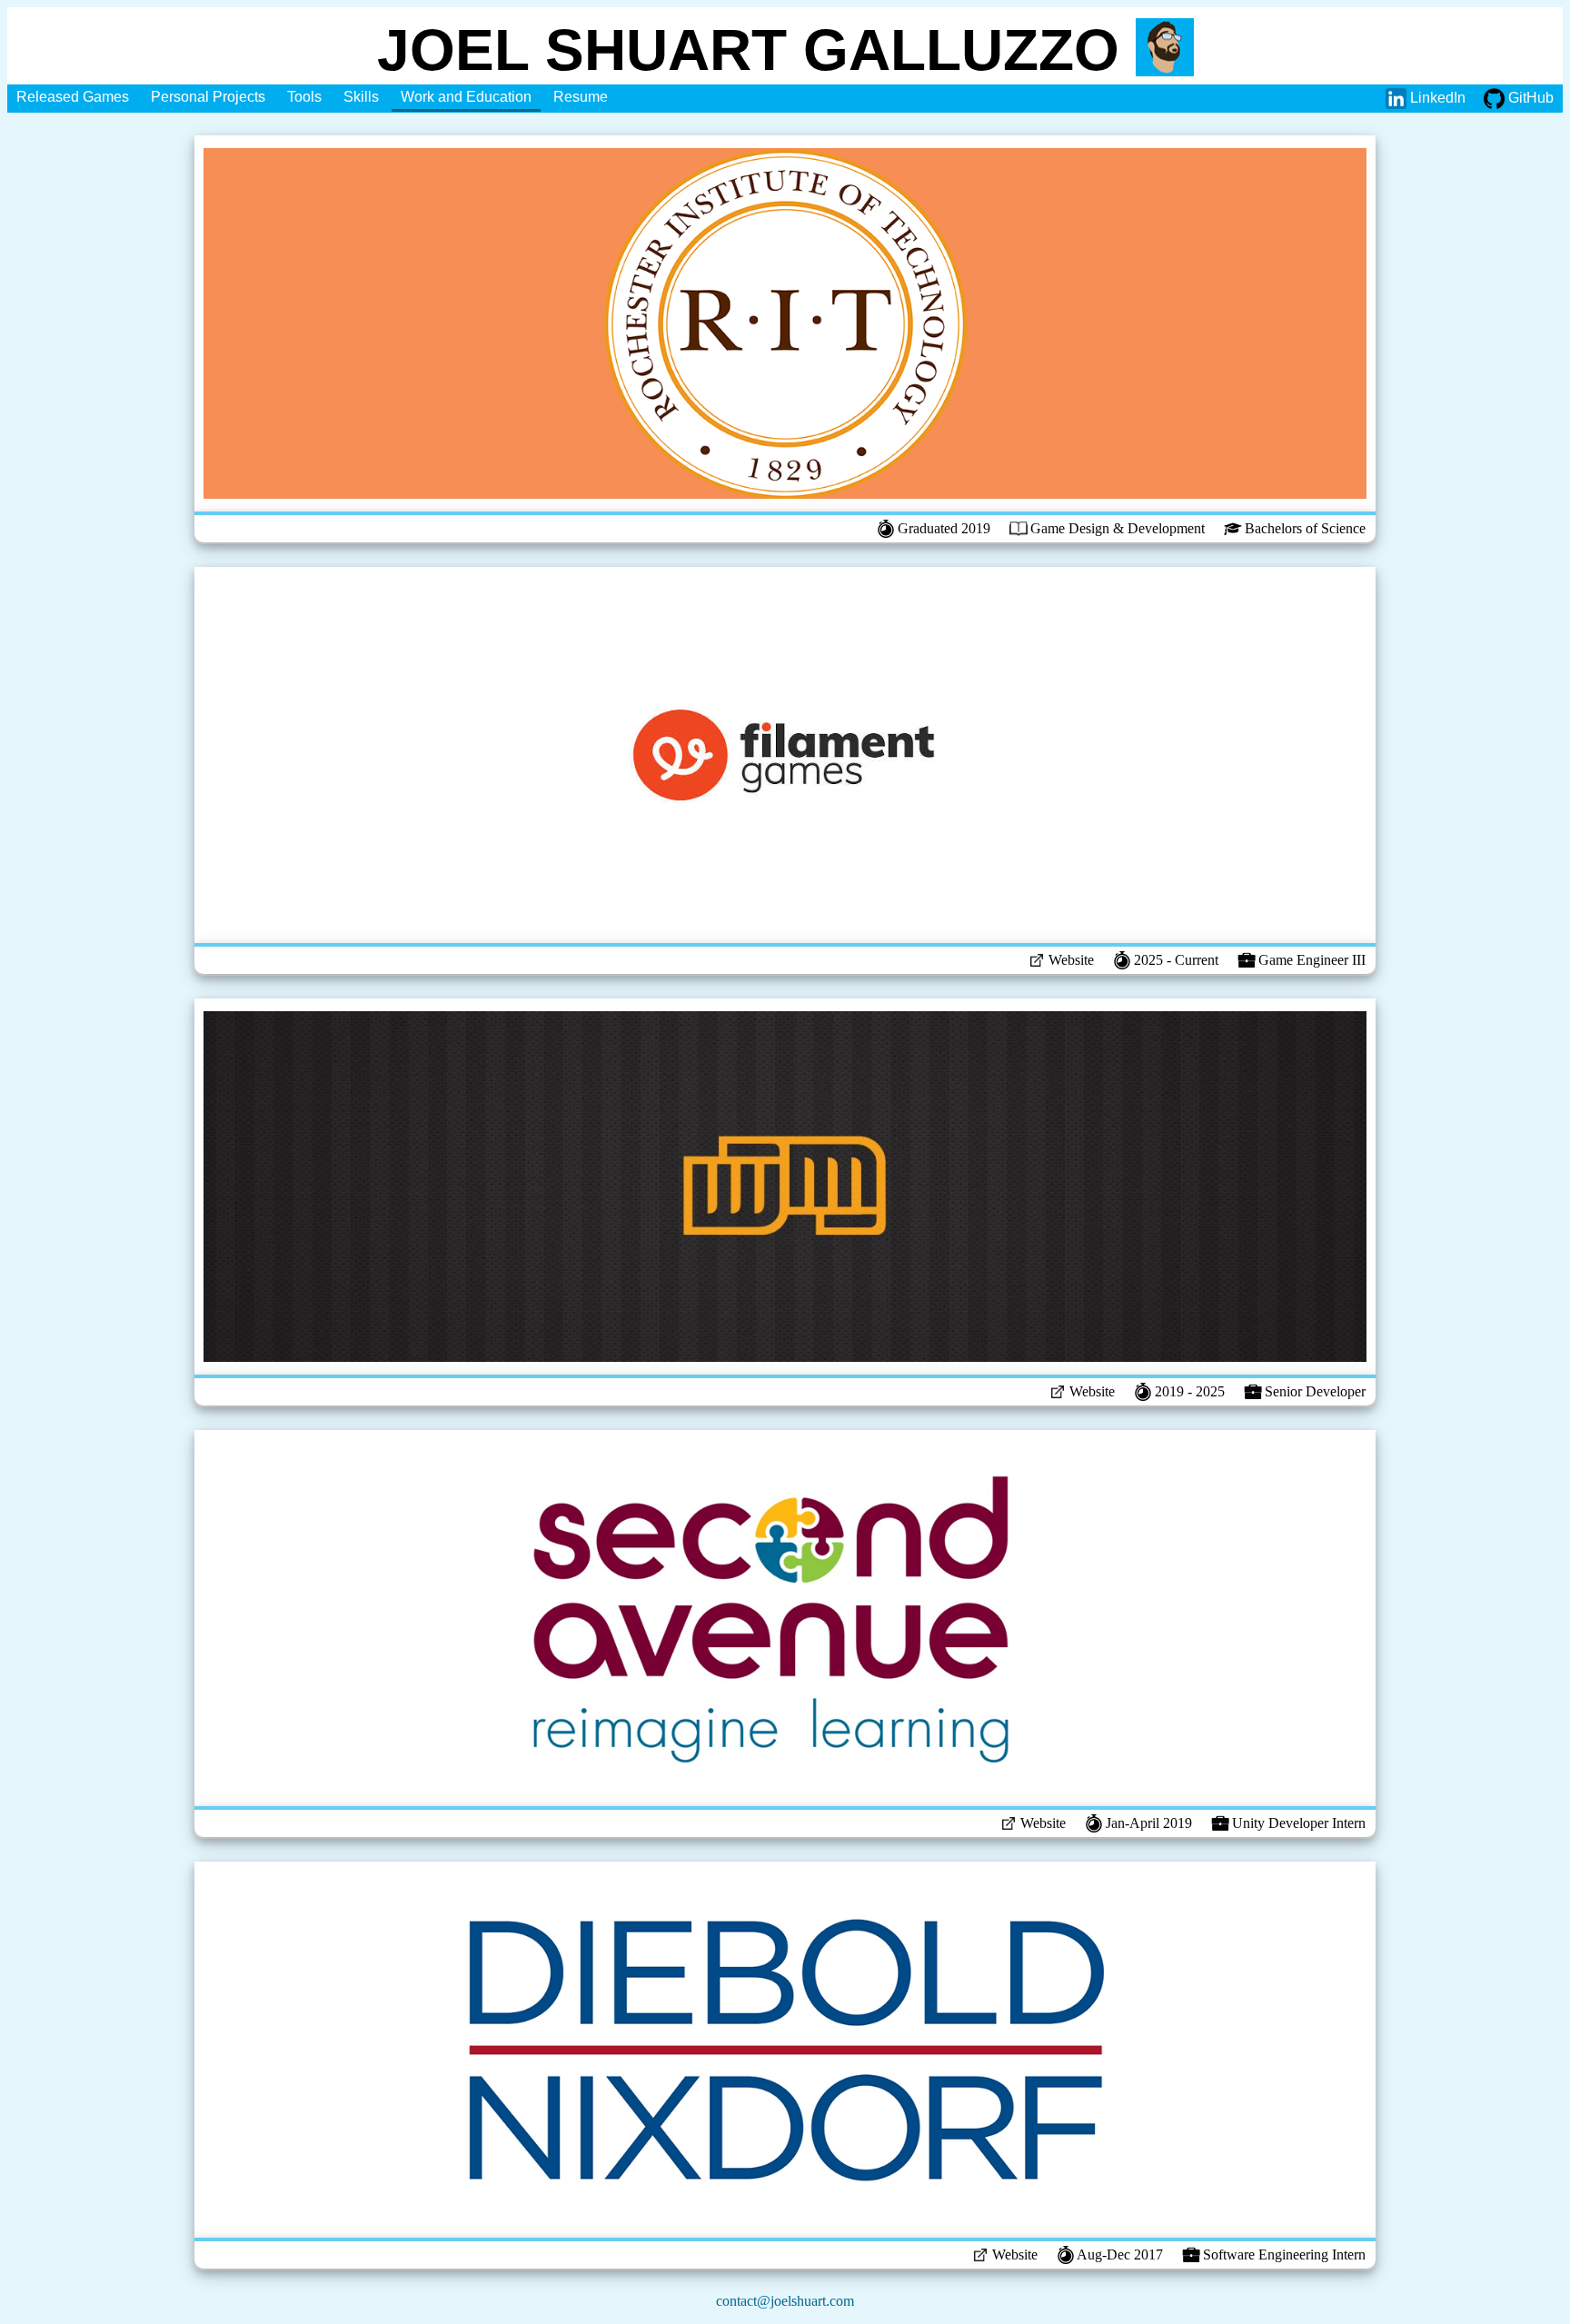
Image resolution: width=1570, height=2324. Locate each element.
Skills (361, 97)
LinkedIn (1436, 98)
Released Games (73, 97)
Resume (581, 97)
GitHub (1529, 98)
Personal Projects (208, 97)
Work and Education (466, 97)
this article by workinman (968, 1182)
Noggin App (791, 1182)
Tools (304, 97)
